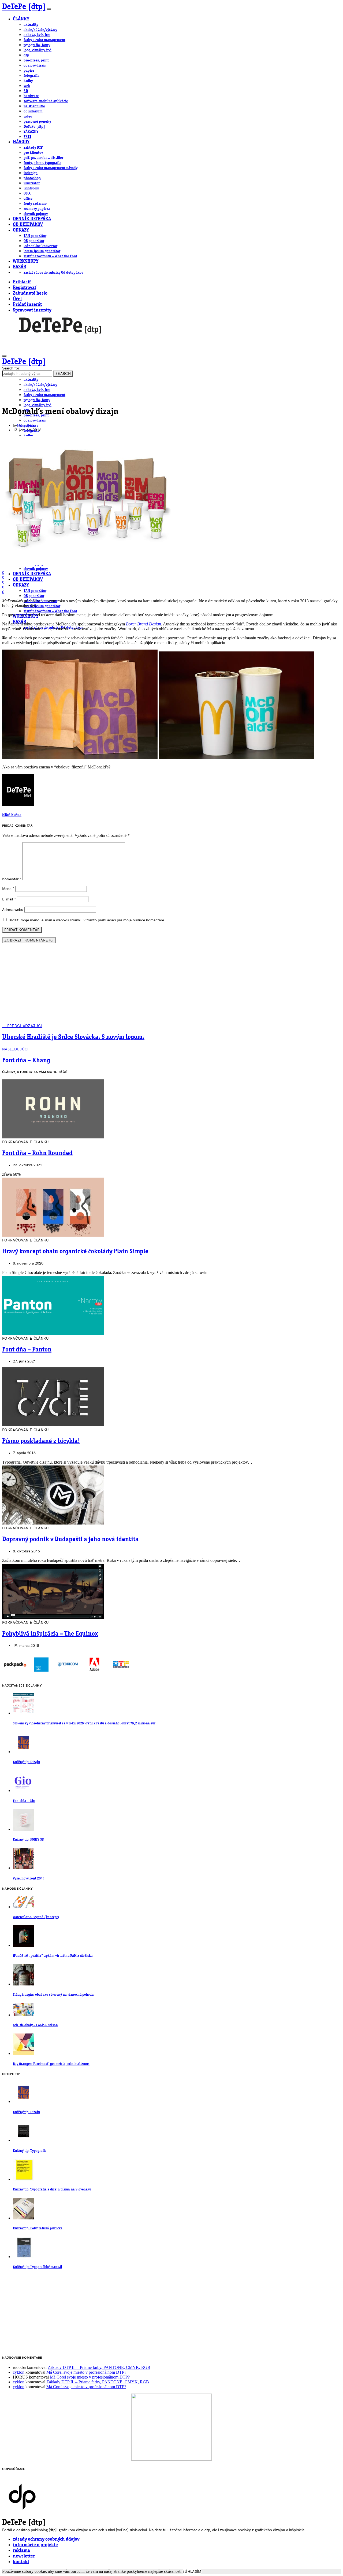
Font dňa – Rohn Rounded (37, 1153)
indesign (31, 173)
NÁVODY (21, 142)
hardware (31, 96)
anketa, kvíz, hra (37, 35)
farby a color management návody (51, 168)
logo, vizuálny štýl (38, 50)
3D (26, 91)
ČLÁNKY (21, 19)
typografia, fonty (37, 45)
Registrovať (25, 288)
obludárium (33, 111)
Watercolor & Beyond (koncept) (36, 1917)
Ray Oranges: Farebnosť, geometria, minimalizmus (51, 2064)
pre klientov (33, 153)
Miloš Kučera (28, 425)
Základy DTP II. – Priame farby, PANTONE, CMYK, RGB (99, 2367)
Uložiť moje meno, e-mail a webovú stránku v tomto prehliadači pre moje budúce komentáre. (87, 920)
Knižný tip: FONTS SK (29, 1840)
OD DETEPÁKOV (28, 225)
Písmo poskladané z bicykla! (41, 1441)
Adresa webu (13, 910)
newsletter (24, 2556)
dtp (26, 55)
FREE (27, 137)
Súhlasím (192, 2572)
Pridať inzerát (27, 305)
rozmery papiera (37, 209)
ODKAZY (21, 230)
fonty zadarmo (35, 204)
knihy (28, 81)
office (28, 199)
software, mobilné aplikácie (46, 101)
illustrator (32, 183)
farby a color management (44, 40)
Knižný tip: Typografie (30, 2151)
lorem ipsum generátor (42, 251)
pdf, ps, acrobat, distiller (43, 158)
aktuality (31, 25)
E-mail (9, 899)
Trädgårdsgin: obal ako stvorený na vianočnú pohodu (53, 1995)
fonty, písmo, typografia (42, 163)
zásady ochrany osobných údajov (46, 2539)
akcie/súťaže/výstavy (40, 30)
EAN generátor (35, 236)
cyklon (19, 2372)
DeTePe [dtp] (24, 7)
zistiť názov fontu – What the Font (50, 256)
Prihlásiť (22, 282)
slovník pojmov (36, 214)
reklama (21, 2551)
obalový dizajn (35, 65)
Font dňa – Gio (24, 1801)
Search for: (11, 368)
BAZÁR (19, 267)
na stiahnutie (34, 106)
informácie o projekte (35, 2545)
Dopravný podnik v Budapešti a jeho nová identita (70, 1540)
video (28, 116)
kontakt (21, 2562)
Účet (17, 299)
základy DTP (33, 148)
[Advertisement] (171, 986)
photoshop (32, 178)
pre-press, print (36, 60)
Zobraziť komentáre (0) (29, 940)
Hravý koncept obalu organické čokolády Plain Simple (75, 1252)
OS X (27, 193)
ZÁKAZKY (31, 132)
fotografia (31, 76)
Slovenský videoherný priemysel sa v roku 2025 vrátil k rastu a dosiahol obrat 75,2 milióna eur (84, 1723)
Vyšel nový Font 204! (28, 1879)
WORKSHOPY (26, 261)
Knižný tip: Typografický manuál (38, 2267)
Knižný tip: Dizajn (27, 1762)
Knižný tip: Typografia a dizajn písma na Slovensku (52, 2190)
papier (29, 71)
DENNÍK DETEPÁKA (32, 219)
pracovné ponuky (37, 122)
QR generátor (34, 241)
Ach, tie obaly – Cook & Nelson (35, 2025)
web (27, 86)
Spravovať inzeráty (32, 310)
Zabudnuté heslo (30, 293)
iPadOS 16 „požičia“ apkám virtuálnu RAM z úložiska (53, 1956)
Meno (8, 889)
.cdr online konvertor (40, 246)
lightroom (31, 188)
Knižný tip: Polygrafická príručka (38, 2228)
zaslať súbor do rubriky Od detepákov (53, 273)
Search (63, 374)
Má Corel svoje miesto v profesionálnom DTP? (86, 2372)
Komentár (12, 879)
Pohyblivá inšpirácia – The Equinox (50, 1634)
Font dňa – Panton (27, 1350)
